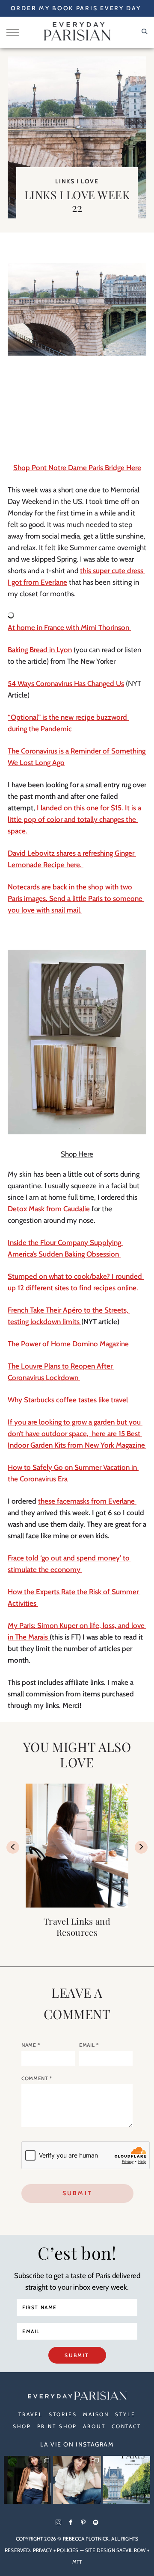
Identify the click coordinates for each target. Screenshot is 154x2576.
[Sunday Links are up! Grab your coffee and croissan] (77, 2480)
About (94, 2426)
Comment (37, 2078)
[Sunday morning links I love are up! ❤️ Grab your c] (28, 2480)
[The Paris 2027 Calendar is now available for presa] (126, 2480)
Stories (63, 2414)
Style (125, 2414)
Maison (96, 2414)
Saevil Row (131, 2550)
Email (89, 2045)
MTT (77, 2562)
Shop (22, 2426)
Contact (126, 2426)
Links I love (77, 181)
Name (31, 2045)
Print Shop (57, 2426)
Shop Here (77, 1154)
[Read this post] (77, 1846)
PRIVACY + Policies (56, 2550)
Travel (30, 2414)
